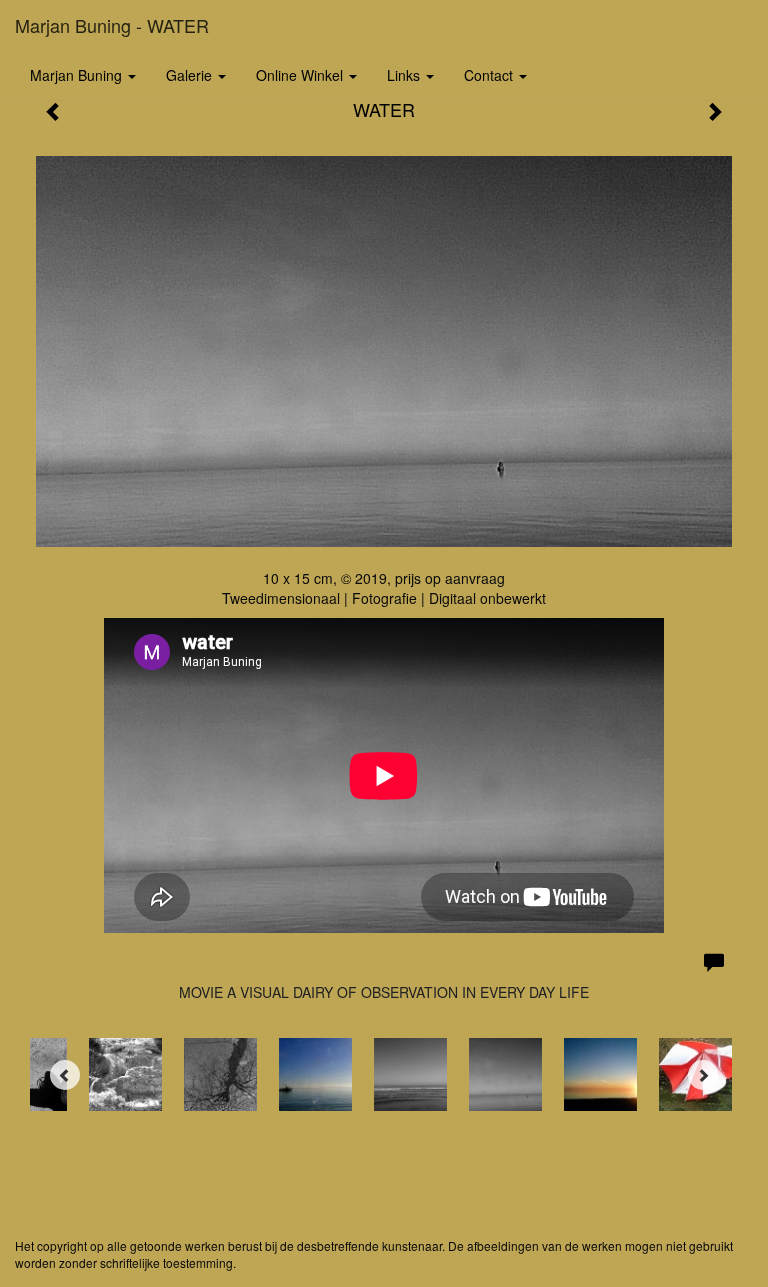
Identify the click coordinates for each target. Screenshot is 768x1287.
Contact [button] (490, 75)
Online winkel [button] (301, 75)
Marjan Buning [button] (78, 75)
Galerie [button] (191, 75)
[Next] (703, 1075)
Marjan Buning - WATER (112, 25)
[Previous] (65, 1075)
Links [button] (405, 75)
